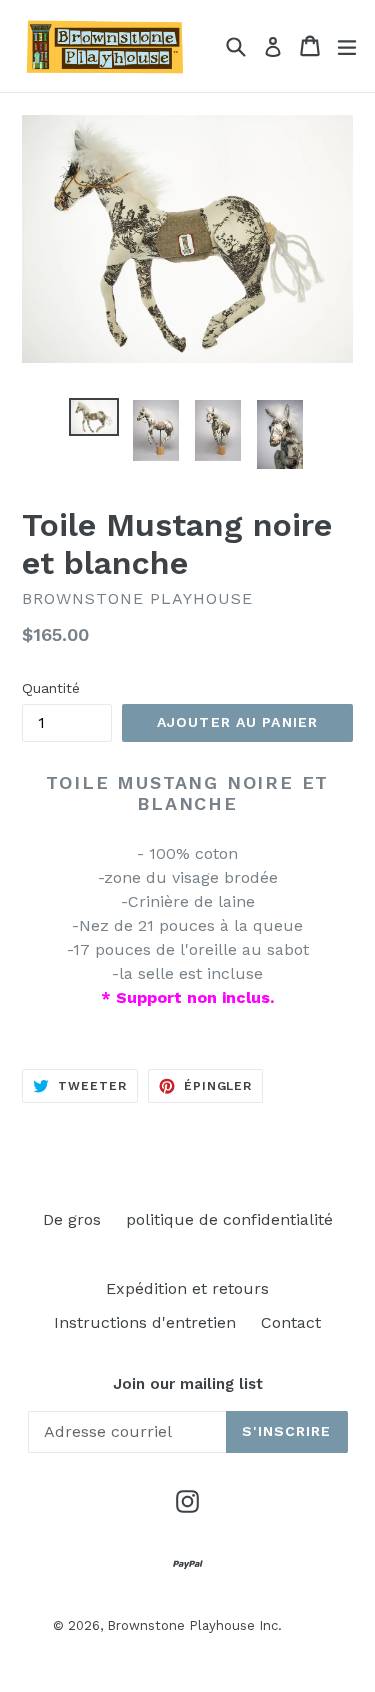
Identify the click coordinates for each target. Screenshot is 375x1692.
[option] (94, 417)
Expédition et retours (187, 1288)
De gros (72, 1219)
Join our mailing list (188, 1384)
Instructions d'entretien (145, 1322)
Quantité (51, 688)
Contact (291, 1322)
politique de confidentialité (229, 1219)
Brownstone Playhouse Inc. (194, 1625)
